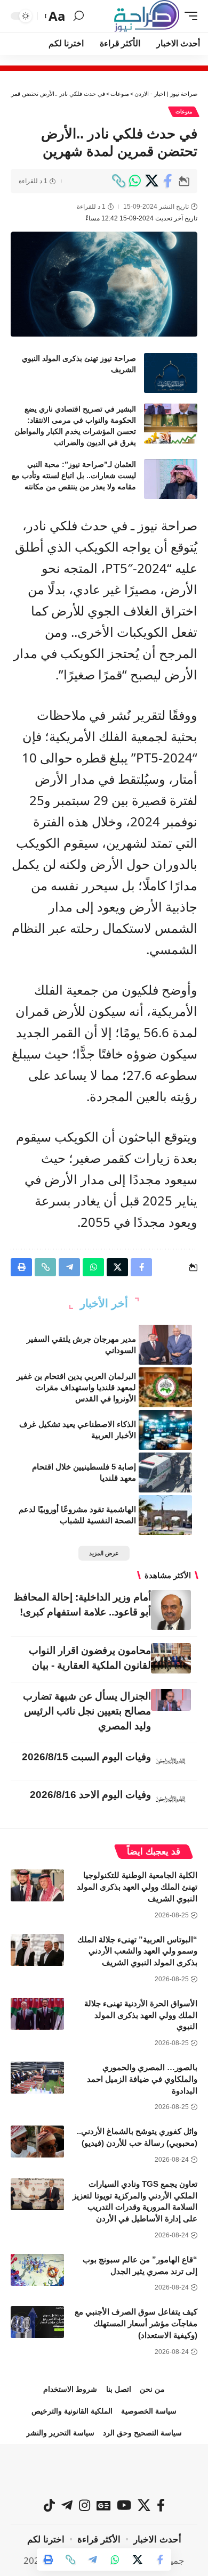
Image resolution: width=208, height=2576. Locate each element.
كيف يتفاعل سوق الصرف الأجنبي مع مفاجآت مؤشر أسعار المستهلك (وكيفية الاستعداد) (136, 2323)
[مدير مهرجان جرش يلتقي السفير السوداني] (165, 1345)
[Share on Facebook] (168, 181)
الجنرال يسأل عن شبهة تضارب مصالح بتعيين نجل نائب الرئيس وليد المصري (87, 1711)
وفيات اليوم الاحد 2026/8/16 (90, 1795)
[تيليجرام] (67, 2505)
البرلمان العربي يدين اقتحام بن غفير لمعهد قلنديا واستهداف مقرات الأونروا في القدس (76, 1387)
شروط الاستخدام (70, 2389)
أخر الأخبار (104, 1303)
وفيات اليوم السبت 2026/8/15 (86, 1757)
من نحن (152, 2389)
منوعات (184, 112)
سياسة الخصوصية (149, 2411)
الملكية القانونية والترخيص (72, 2411)
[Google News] (103, 2505)
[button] (188, 16)
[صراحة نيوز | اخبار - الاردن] (147, 16)
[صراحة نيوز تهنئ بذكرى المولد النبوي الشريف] (171, 373)
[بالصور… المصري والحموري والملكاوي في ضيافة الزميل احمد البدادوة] (37, 2078)
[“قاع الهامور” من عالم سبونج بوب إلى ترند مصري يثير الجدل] (37, 2270)
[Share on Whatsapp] (135, 181)
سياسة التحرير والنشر (60, 2433)
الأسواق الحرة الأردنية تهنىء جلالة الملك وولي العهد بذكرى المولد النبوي (141, 2015)
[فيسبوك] (161, 2505)
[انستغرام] (85, 2505)
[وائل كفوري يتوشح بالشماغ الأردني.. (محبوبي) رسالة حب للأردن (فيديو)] (37, 2142)
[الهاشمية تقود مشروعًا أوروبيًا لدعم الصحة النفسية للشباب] (165, 1515)
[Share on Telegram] (93, 2559)
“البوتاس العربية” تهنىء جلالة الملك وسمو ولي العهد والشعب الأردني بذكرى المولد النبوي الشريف (137, 1951)
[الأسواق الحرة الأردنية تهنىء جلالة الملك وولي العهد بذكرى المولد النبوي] (37, 2014)
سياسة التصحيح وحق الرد (142, 2433)
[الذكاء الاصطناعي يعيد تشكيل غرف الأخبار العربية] (165, 1430)
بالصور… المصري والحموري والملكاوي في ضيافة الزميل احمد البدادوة (142, 2079)
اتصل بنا (119, 2389)
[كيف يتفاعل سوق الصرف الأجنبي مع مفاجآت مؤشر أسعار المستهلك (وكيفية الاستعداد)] (37, 2322)
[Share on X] (151, 181)
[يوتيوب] (124, 2505)
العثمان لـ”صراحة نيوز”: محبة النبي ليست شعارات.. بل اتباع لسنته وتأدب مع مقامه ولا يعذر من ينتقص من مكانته (74, 475)
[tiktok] (49, 2505)
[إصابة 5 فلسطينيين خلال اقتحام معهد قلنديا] (165, 1472)
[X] (144, 2505)
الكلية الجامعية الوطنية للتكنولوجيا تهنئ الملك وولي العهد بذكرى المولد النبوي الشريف (137, 1887)
